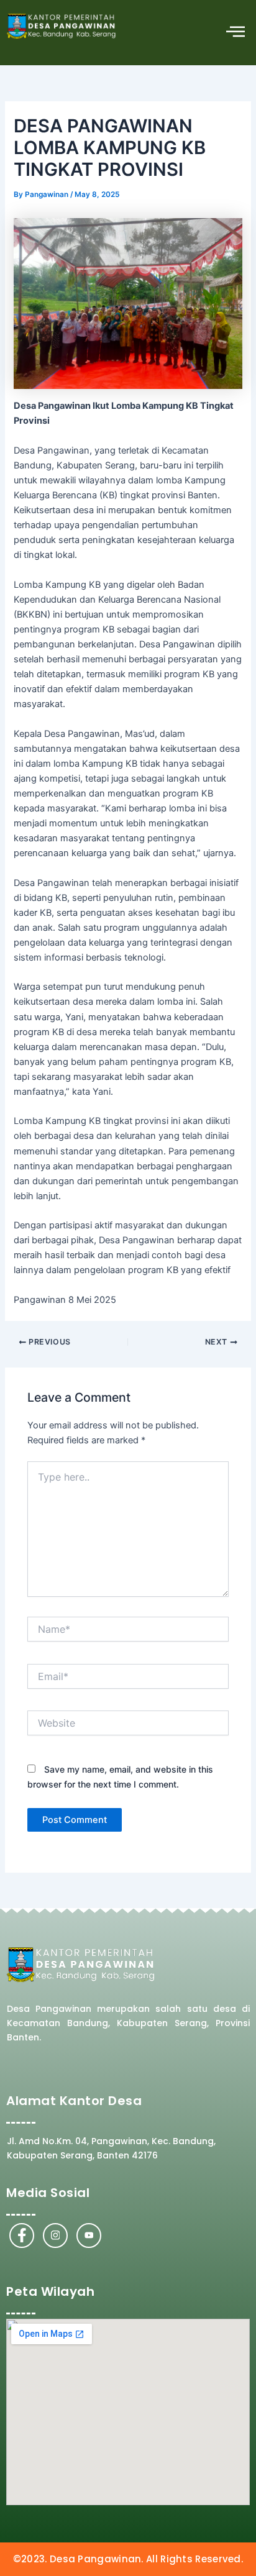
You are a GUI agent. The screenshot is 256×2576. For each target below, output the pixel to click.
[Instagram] (55, 2236)
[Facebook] (22, 2236)
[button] (236, 33)
